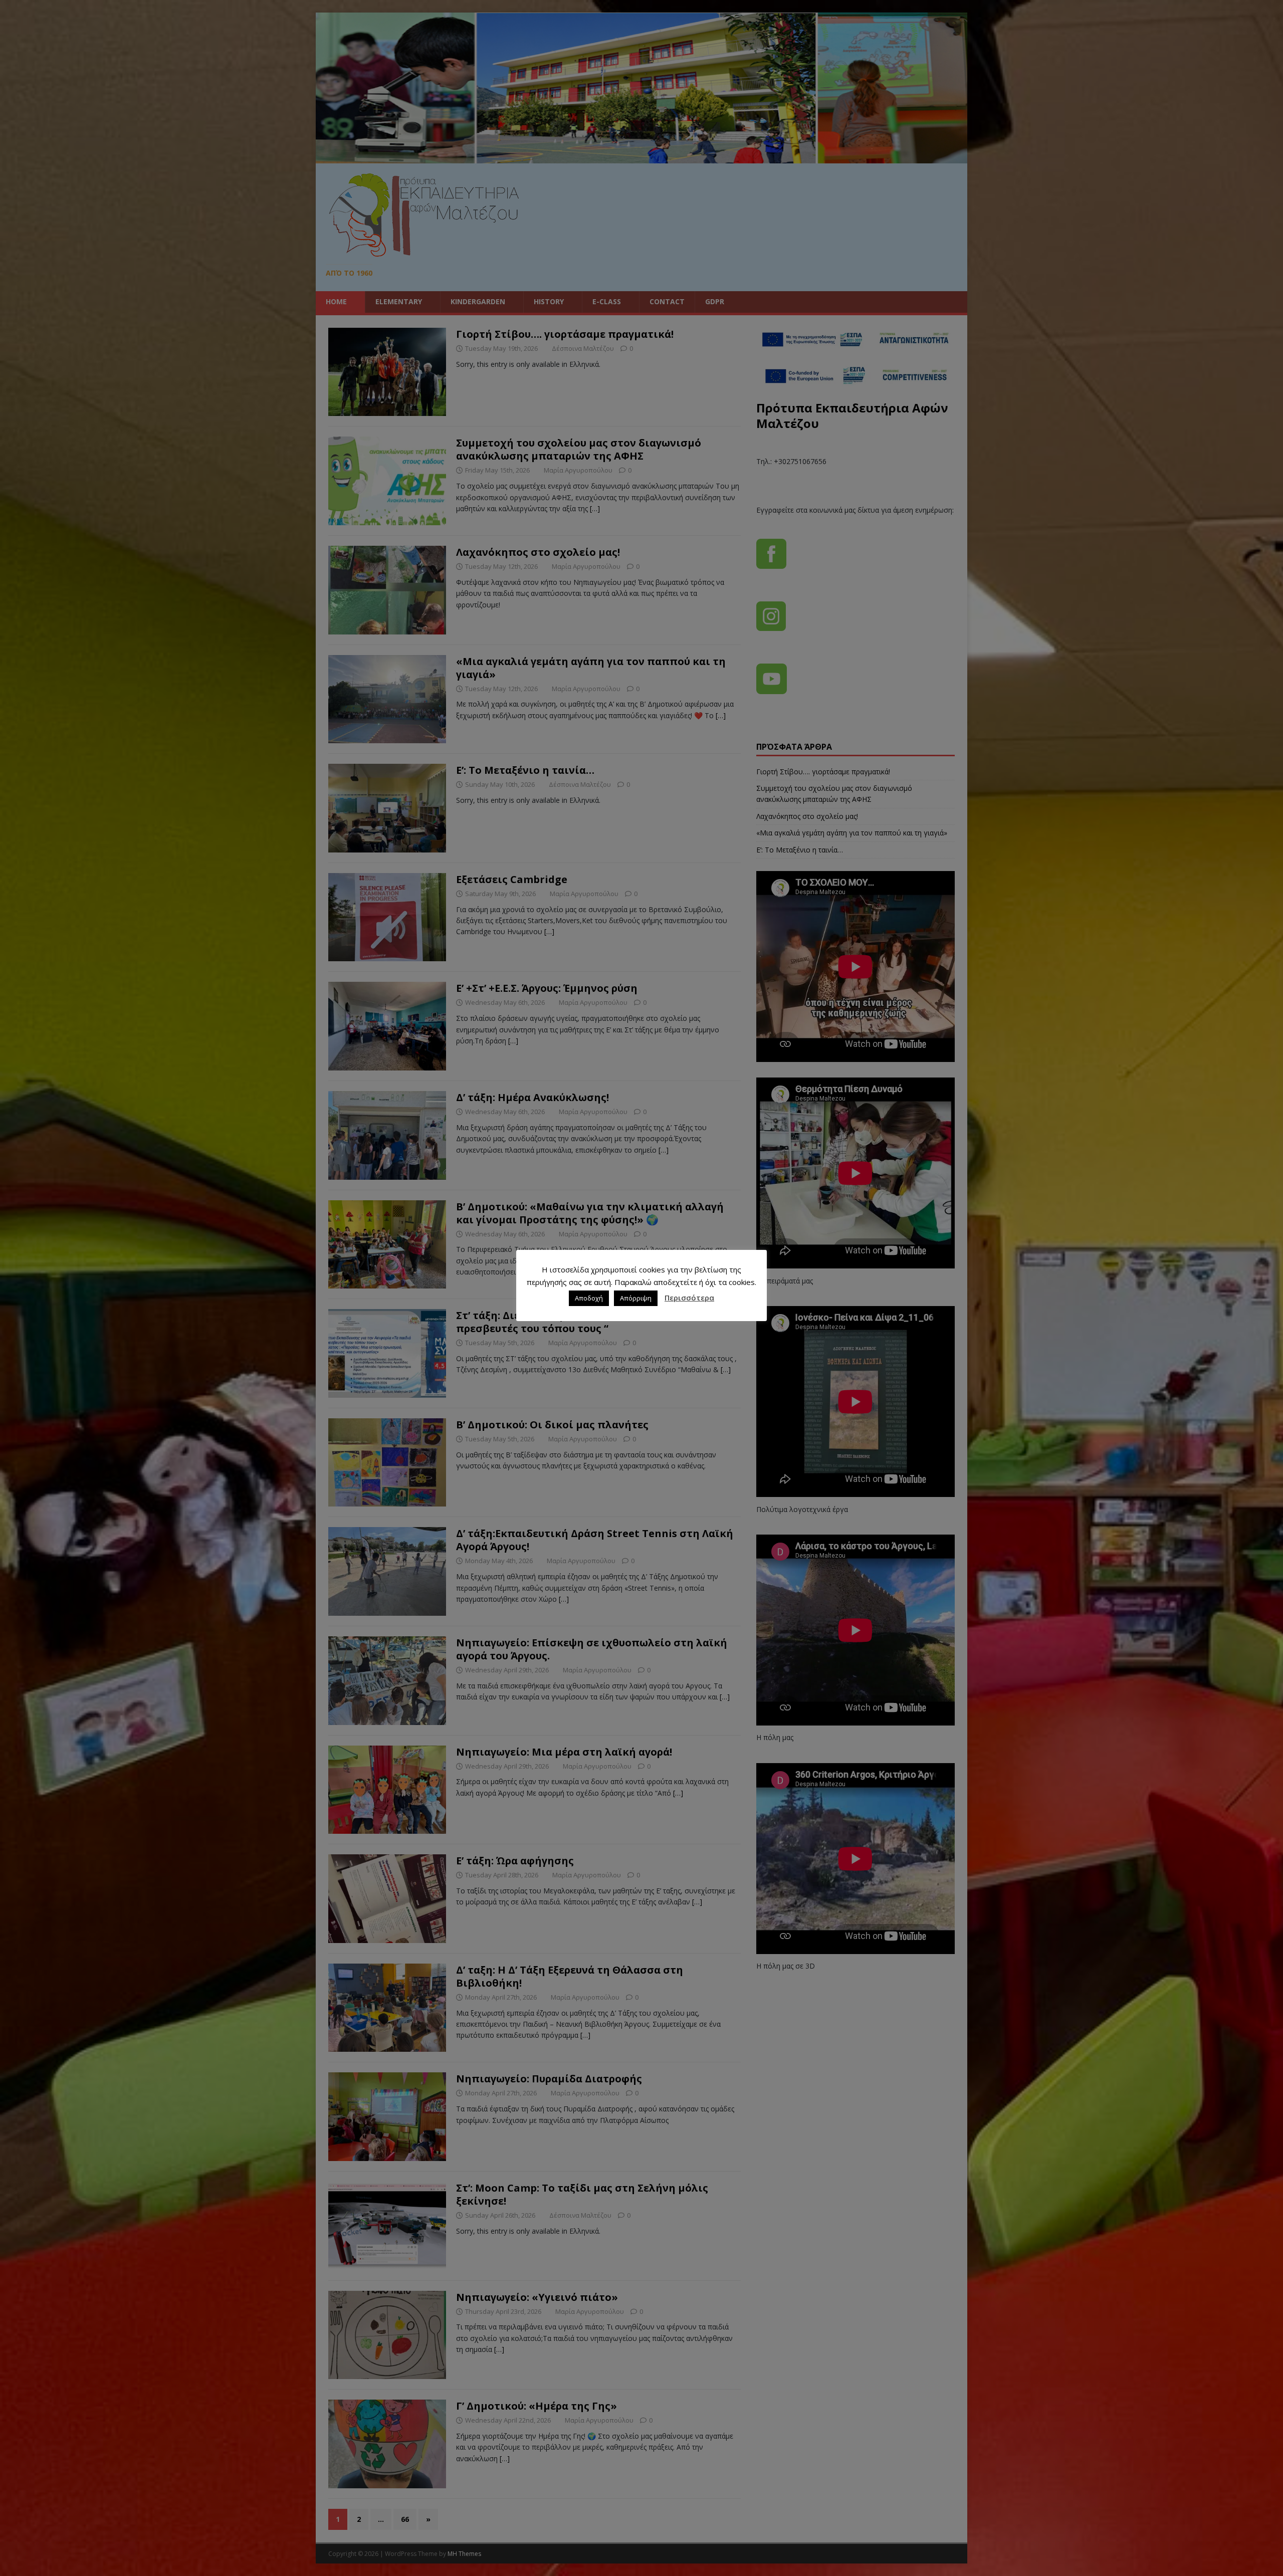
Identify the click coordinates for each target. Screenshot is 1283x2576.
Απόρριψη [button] (636, 1298)
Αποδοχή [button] (589, 1298)
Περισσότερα (689, 1298)
